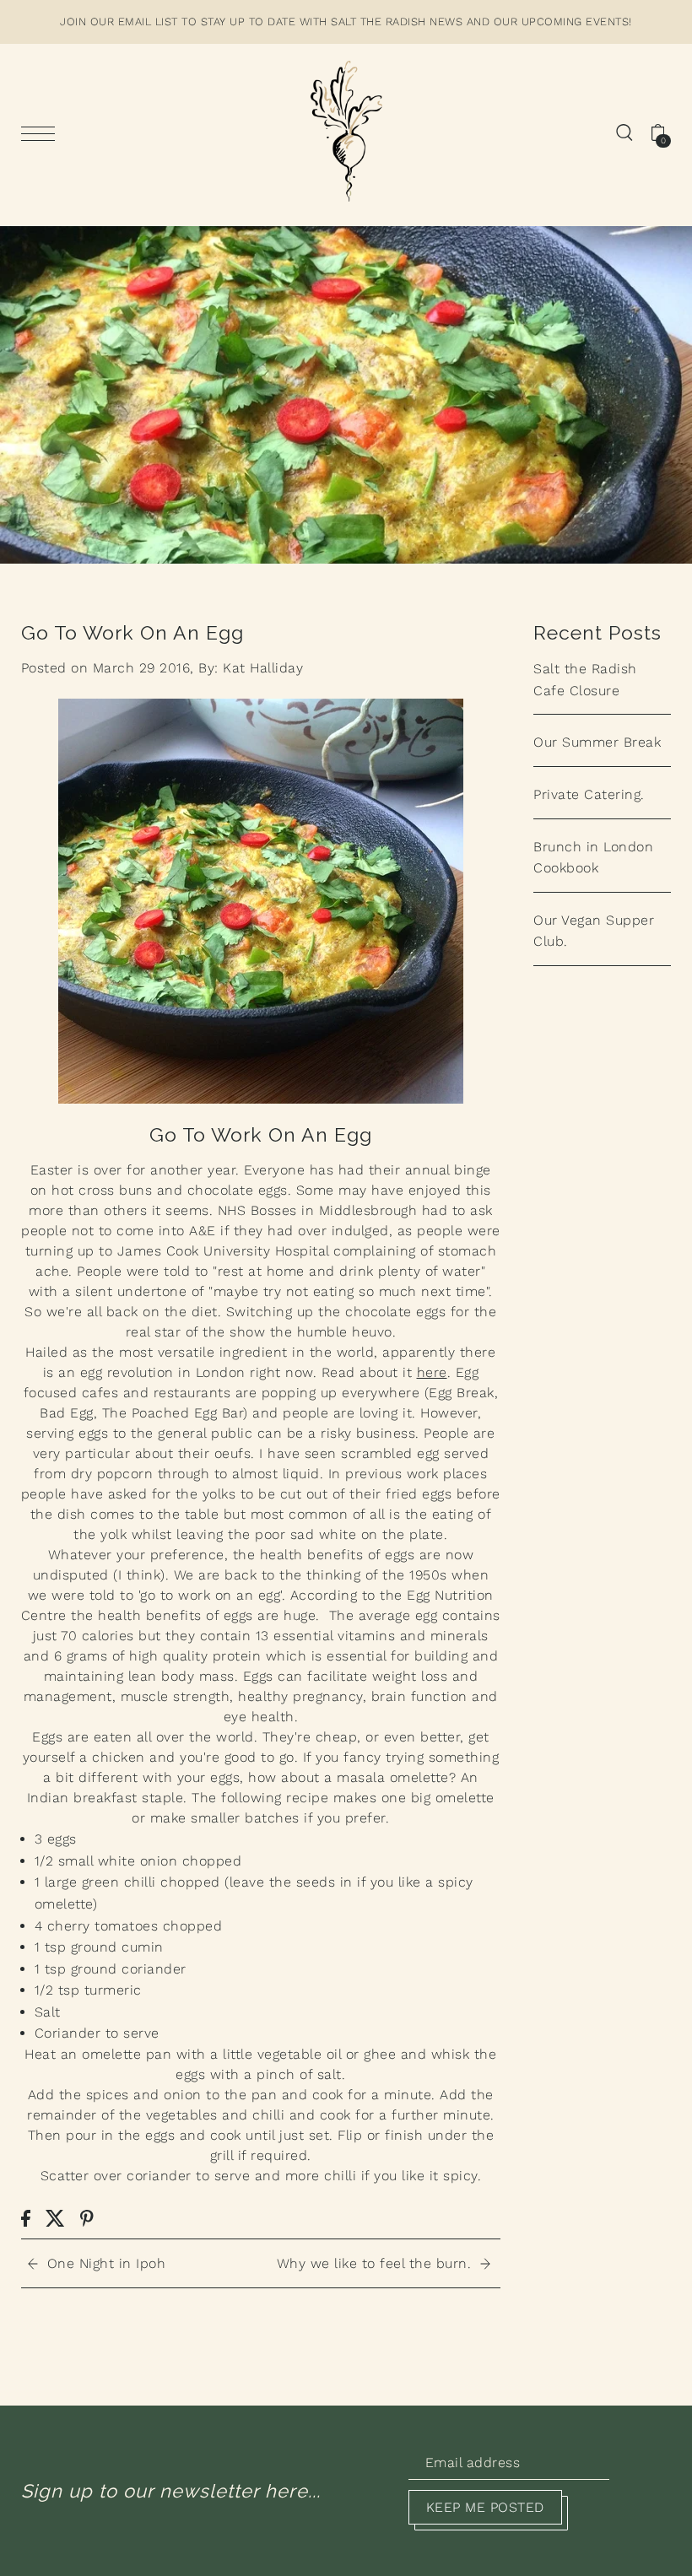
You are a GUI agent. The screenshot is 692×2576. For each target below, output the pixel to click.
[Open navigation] (42, 132)
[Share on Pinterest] (87, 2217)
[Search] (624, 132)
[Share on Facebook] (26, 2217)
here (432, 1372)
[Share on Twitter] (55, 2217)
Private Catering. (589, 794)
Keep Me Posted (485, 2507)
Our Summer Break (597, 742)
